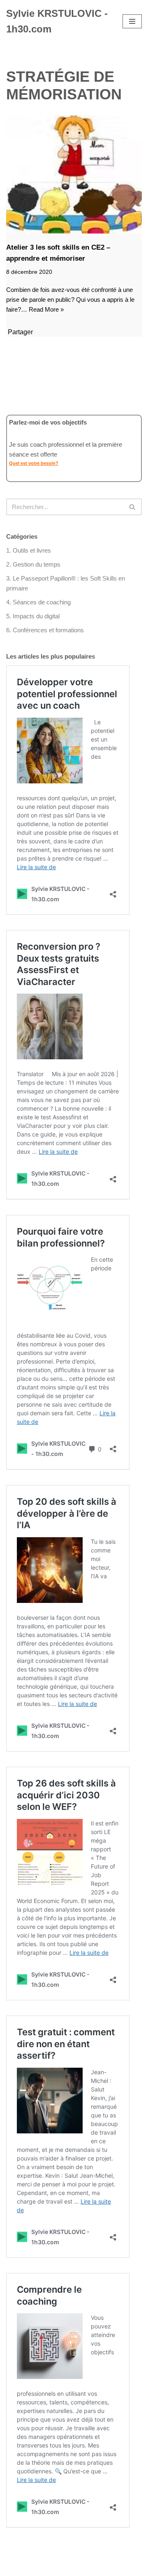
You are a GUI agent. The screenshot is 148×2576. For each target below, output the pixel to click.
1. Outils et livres (29, 550)
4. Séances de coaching (38, 602)
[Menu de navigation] (132, 21)
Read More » (46, 309)
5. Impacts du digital (33, 616)
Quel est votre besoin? (34, 463)
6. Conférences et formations (45, 630)
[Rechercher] (133, 507)
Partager (20, 332)
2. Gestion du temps (33, 564)
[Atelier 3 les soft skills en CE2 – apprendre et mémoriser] (74, 174)
